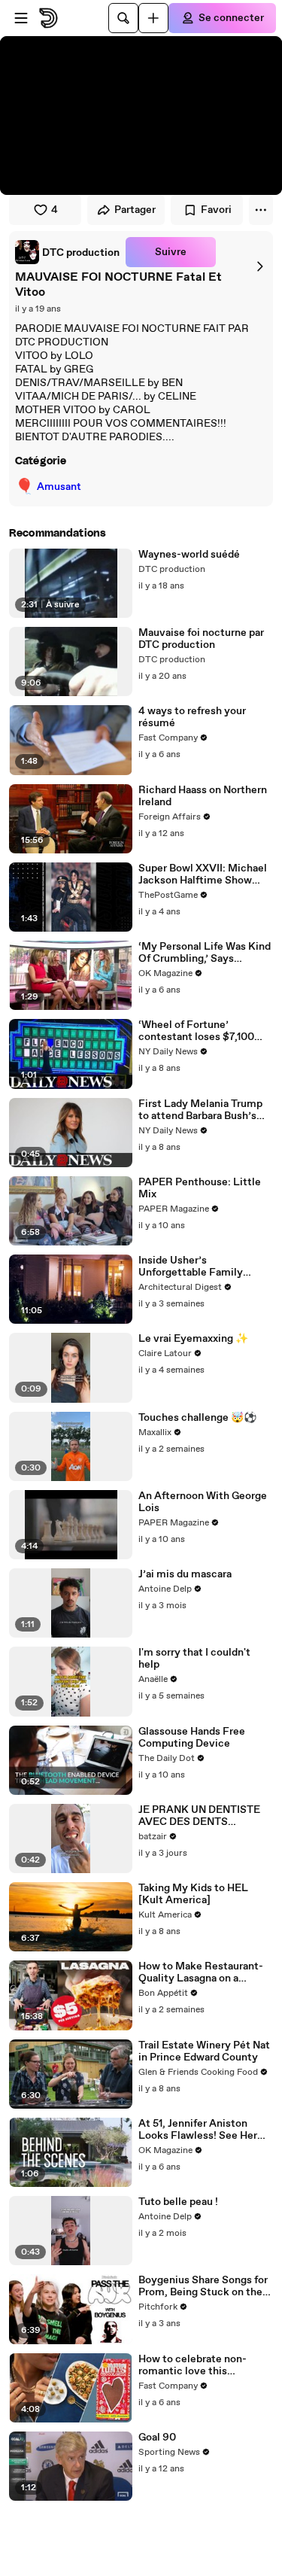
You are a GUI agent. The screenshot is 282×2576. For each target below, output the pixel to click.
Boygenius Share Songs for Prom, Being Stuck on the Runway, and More (203, 2286)
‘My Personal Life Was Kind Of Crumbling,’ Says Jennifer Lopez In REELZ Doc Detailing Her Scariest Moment (205, 953)
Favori (216, 210)
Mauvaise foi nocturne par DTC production (201, 639)
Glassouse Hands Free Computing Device (192, 1738)
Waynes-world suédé (189, 555)
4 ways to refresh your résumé (192, 717)
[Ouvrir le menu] (21, 18)
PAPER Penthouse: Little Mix (200, 1188)
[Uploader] (153, 18)
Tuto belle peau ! (178, 2202)
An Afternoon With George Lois (203, 1502)
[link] (67, 252)
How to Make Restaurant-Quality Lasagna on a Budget (201, 1972)
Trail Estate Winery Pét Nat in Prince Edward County (204, 2051)
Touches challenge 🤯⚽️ (197, 1418)
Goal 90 (157, 2438)
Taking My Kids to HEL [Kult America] (193, 1894)
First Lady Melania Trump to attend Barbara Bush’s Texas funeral (200, 1110)
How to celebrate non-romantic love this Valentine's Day (193, 2365)
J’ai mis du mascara (185, 1574)
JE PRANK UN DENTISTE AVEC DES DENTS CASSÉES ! (199, 1816)
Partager (135, 210)
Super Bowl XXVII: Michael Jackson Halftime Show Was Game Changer (203, 874)
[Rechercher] (123, 18)
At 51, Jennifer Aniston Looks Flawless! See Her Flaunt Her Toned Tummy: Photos (201, 2130)
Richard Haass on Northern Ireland (203, 796)
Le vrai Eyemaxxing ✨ (193, 1339)
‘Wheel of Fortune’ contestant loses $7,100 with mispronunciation (196, 1031)
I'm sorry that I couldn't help (194, 1659)
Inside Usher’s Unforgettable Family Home (191, 1267)
